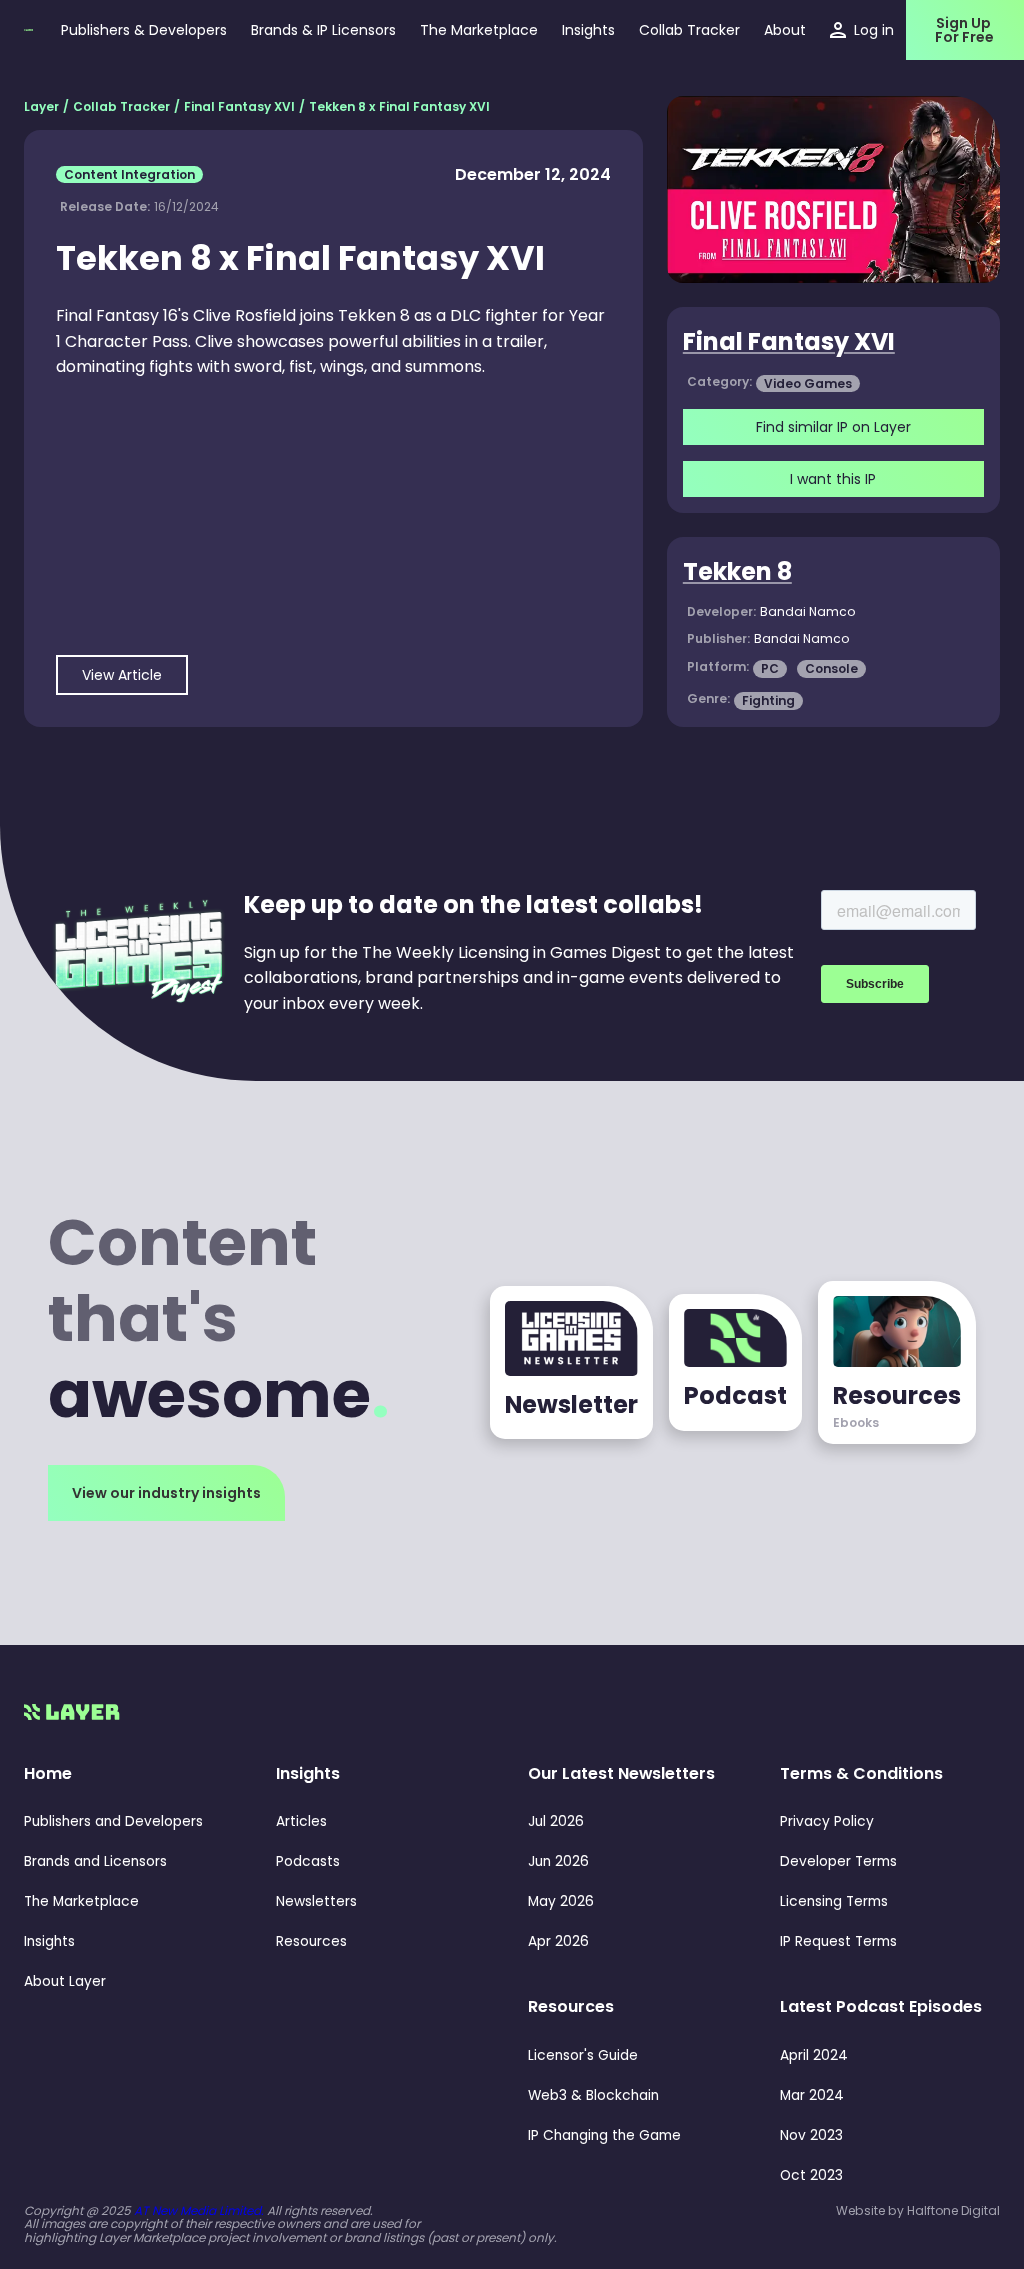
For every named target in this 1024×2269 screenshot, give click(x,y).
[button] (588, 30)
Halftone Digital (953, 2210)
